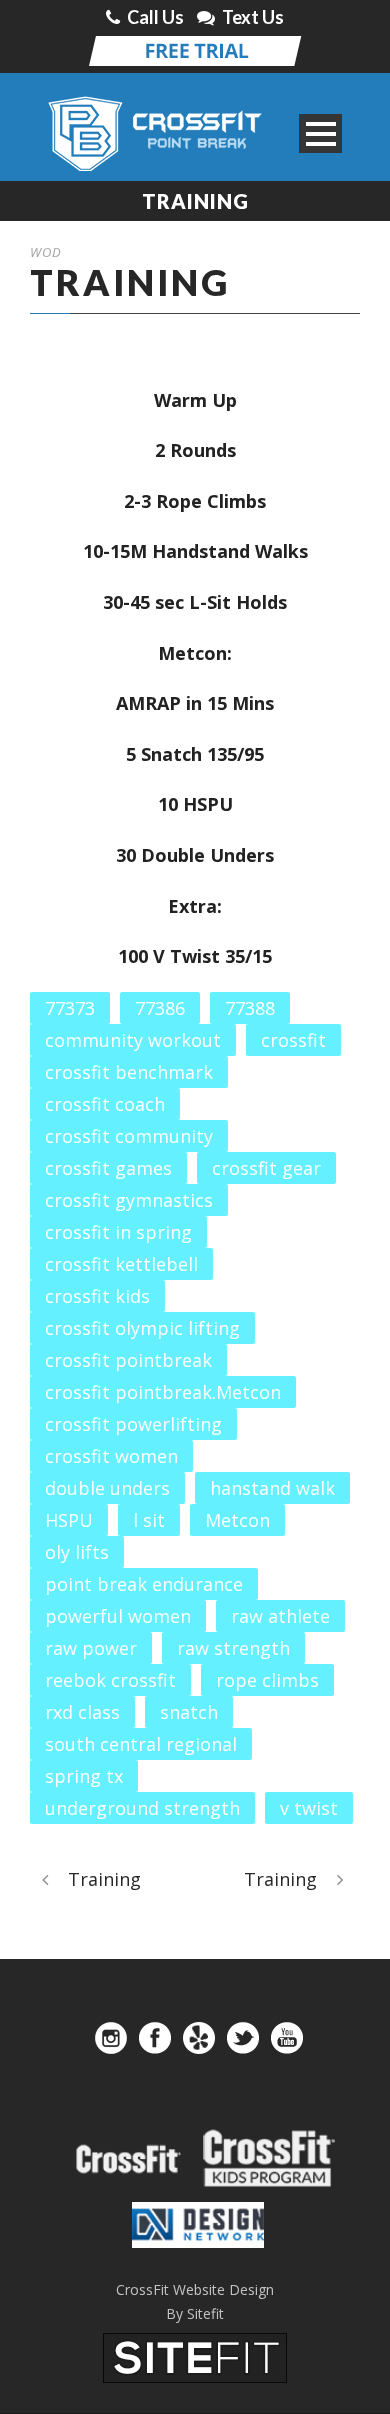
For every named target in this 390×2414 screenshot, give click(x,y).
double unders (107, 1488)
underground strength (142, 1808)
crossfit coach (105, 1104)
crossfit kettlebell (121, 1264)
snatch (189, 1712)
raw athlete (280, 1616)
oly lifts (77, 1552)
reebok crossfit (110, 1680)
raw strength (233, 1648)
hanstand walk (272, 1488)
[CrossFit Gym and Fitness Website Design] (195, 2356)
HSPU (69, 1520)
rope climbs (267, 1680)
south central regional (141, 1744)
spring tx (84, 1776)
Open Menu (320, 133)
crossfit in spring (118, 1232)
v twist (309, 1808)
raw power (91, 1648)
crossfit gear (266, 1168)
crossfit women (111, 1456)
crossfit (293, 1040)
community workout (133, 1040)
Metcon (237, 1520)
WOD (46, 252)
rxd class (82, 1712)
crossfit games (108, 1168)
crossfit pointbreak (128, 1360)
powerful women (118, 1616)
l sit (149, 1520)
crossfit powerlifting (133, 1424)
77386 (160, 1008)
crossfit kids (97, 1296)
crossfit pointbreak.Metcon (163, 1392)
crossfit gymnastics (129, 1200)
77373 (70, 1008)
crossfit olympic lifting (142, 1328)
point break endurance (144, 1584)
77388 (250, 1008)
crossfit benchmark (129, 1072)
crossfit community (129, 1136)
